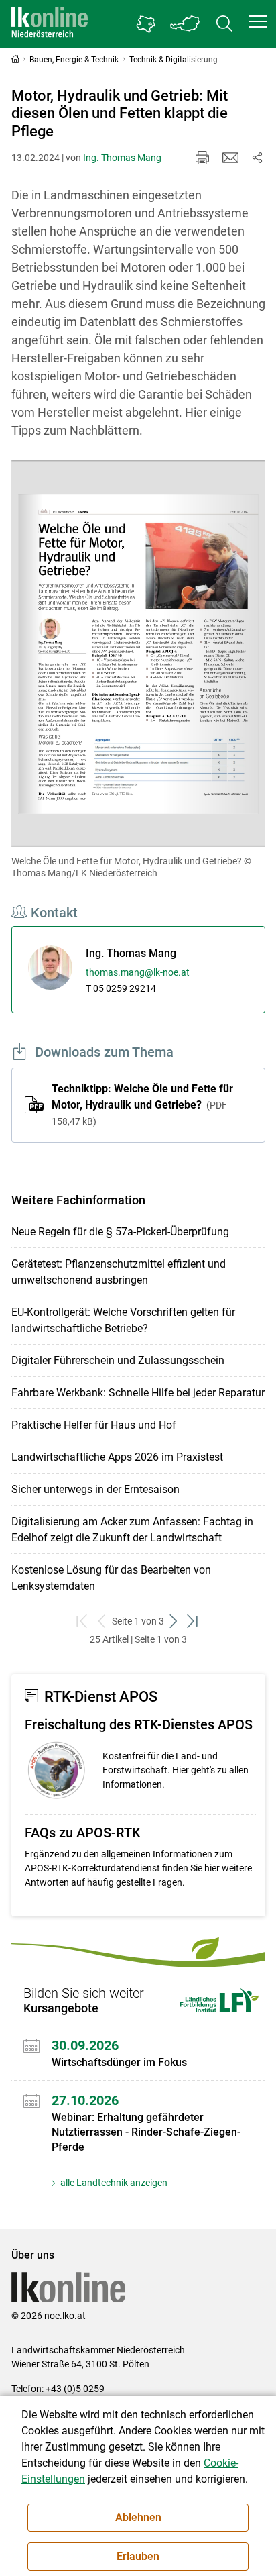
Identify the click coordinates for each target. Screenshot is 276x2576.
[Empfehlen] (230, 158)
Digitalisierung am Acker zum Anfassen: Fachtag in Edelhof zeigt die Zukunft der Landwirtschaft (132, 1530)
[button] (258, 21)
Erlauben (138, 2556)
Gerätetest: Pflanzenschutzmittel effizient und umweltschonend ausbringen (119, 1272)
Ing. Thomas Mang (122, 158)
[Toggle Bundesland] (186, 24)
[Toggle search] (224, 24)
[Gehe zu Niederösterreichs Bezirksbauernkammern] (146, 24)
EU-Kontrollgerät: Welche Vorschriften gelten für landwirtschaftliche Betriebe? (123, 1320)
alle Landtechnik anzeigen (113, 2183)
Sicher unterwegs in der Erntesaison (95, 1489)
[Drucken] (202, 158)
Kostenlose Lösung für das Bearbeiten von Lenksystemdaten (111, 1578)
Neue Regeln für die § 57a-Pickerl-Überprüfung (120, 1232)
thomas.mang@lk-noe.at (138, 972)
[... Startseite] (50, 24)
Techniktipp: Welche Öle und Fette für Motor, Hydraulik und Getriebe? (142, 1104)
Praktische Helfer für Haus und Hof (94, 1425)
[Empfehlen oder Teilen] (257, 158)
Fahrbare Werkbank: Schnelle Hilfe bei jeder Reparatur (138, 1393)
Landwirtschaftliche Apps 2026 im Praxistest (117, 1457)
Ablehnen (138, 2517)
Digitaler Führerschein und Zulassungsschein (118, 1360)
